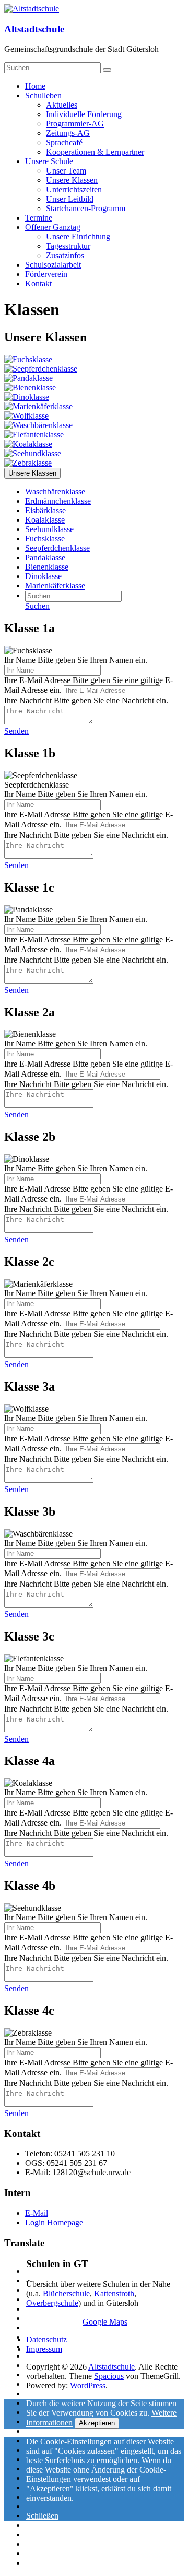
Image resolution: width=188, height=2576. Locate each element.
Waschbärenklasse (55, 492)
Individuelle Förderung (84, 114)
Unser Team (66, 171)
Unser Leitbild (70, 199)
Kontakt (38, 284)
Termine (39, 218)
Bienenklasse (47, 567)
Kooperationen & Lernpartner (95, 152)
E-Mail (37, 2213)
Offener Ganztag (53, 227)
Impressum (44, 2349)
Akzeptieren (97, 2423)
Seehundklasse (49, 529)
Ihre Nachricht (28, 701)
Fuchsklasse (45, 539)
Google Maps (105, 2322)
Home (35, 86)
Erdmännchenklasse (58, 501)
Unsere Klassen (72, 180)
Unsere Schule (49, 161)
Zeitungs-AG (68, 133)
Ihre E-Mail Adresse (37, 680)
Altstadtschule (34, 29)
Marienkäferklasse (55, 586)
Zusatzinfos (65, 255)
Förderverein (46, 274)
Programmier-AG (75, 124)
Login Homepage (54, 2222)
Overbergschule (52, 2303)
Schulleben (43, 95)
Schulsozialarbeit (53, 265)
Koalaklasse (45, 520)
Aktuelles (62, 105)
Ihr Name (20, 660)
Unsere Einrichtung (78, 236)
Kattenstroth (114, 2294)
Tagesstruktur (68, 246)
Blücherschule (66, 2294)
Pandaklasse (45, 557)
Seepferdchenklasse (57, 548)
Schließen (42, 2516)
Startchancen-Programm (86, 208)
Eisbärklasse (45, 510)
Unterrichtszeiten (74, 189)
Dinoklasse (43, 576)
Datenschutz (46, 2340)
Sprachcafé (64, 142)
